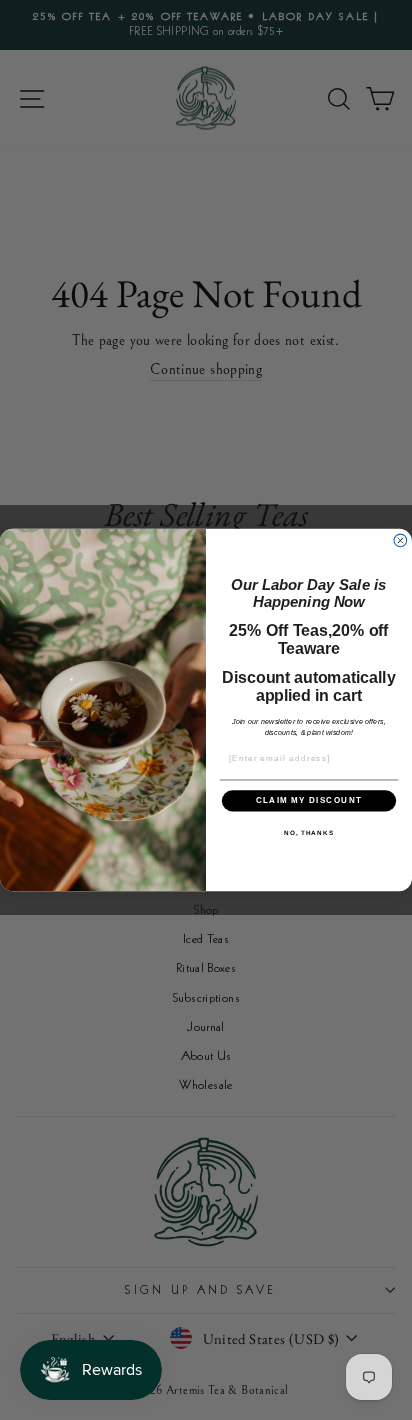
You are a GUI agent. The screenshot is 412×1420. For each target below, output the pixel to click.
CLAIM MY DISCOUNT (309, 800)
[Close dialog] (400, 540)
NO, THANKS (309, 832)
